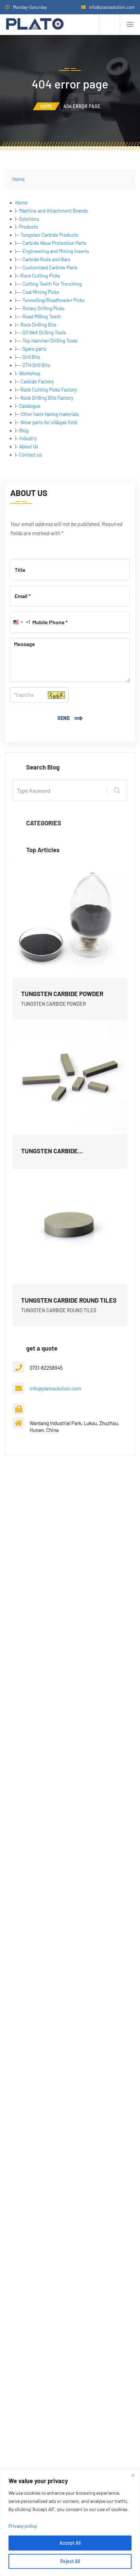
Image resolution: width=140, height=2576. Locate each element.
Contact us (30, 455)
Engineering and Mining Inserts (56, 251)
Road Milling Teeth (42, 317)
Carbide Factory (37, 382)
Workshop (30, 373)
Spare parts (34, 349)
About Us (29, 447)
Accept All (70, 2543)
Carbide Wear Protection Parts (54, 243)
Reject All (70, 2561)
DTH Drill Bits (36, 365)
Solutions (29, 219)
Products (29, 227)
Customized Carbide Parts (50, 268)
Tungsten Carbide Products (49, 235)
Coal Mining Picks (41, 292)
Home (46, 106)
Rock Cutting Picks (40, 276)
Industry (28, 438)
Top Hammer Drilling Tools (50, 341)
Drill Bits (31, 357)
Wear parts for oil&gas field (49, 422)
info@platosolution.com (112, 7)
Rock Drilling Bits (38, 325)
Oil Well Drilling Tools (44, 333)
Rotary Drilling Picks (43, 308)
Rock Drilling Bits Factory (47, 398)
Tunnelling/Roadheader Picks (54, 300)
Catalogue (30, 406)
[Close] (133, 2475)
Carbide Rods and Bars (46, 259)
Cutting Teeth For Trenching (52, 284)
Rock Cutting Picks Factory (49, 390)
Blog (24, 431)
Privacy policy (23, 2526)
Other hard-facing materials (50, 414)
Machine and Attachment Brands (53, 211)
